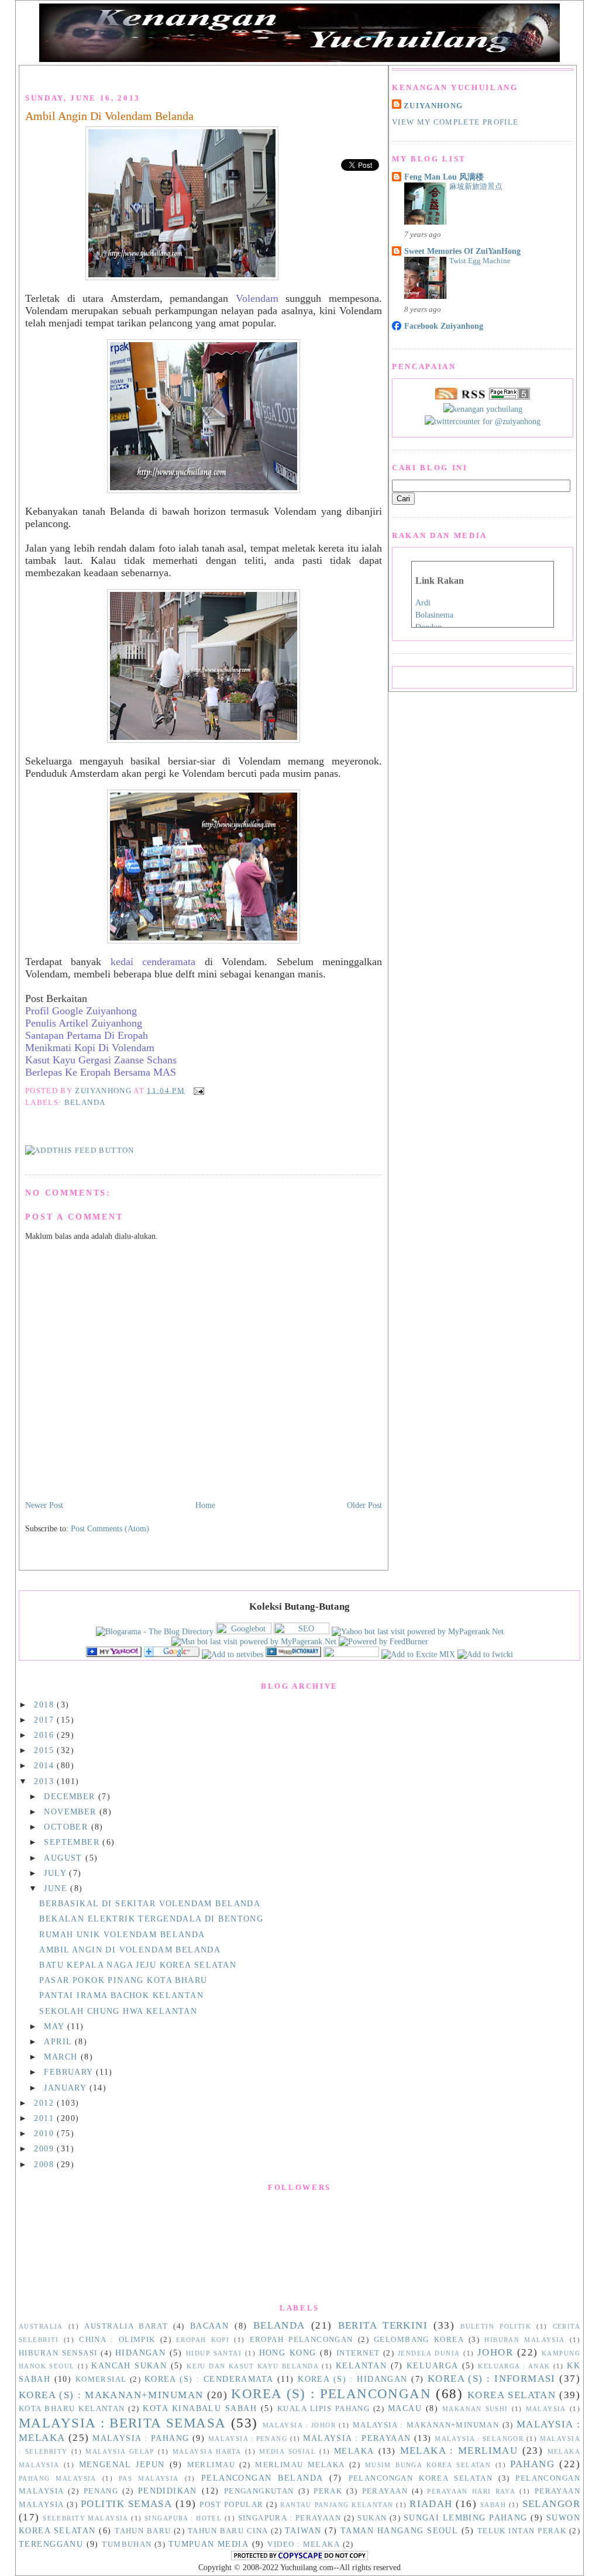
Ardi (423, 603)
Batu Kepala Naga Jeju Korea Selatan (138, 1965)
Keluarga (432, 2365)
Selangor (551, 2504)
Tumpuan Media (209, 2544)
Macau (405, 2408)
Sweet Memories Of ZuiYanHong (462, 251)
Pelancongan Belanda (262, 2478)
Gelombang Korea (419, 2340)
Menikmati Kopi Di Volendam (90, 1048)
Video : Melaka (304, 2544)
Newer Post (44, 1505)
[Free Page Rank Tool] (510, 397)
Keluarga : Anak (514, 2366)
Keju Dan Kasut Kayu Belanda (253, 2366)
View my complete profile (455, 122)
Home (205, 1505)
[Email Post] (197, 1090)
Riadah (431, 2504)
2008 (45, 2164)
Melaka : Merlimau (459, 2451)
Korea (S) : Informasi (492, 2379)
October (67, 1827)
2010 (45, 2133)
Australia (41, 2326)
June (57, 1888)
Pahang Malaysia (58, 2478)
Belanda (85, 1102)
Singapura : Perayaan (290, 2518)
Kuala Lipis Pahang (323, 2409)
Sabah (493, 2505)
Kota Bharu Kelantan (72, 2409)
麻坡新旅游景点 (476, 186)
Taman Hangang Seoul (399, 2530)
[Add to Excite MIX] (418, 1654)
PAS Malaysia (149, 2478)
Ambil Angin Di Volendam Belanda (109, 116)
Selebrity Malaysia (86, 2518)
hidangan (140, 2353)
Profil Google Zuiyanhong (81, 1011)
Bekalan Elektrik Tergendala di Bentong (151, 1919)
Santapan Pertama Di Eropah (87, 1035)
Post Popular (231, 2505)
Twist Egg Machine (480, 261)
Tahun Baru (143, 2531)
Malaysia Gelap (120, 2451)
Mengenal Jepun (122, 2464)
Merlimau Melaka (300, 2465)
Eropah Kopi (203, 2340)
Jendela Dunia (429, 2353)
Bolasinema (434, 615)
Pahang (532, 2464)
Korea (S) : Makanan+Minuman (111, 2395)
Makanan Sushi (475, 2409)
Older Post (364, 1505)
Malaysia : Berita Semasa (123, 2423)
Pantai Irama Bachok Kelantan (121, 1995)
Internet (358, 2353)
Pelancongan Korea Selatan (421, 2478)
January (66, 2088)
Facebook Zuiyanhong (444, 326)
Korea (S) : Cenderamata (209, 2379)
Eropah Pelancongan (302, 2340)
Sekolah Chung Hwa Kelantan (118, 2011)
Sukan (372, 2518)
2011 (45, 2118)
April (59, 2041)
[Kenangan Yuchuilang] (114, 1654)
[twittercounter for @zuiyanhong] (483, 421)
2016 (45, 1735)
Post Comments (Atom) (110, 1528)
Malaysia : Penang (248, 2439)
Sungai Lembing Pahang (466, 2518)
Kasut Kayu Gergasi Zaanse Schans (101, 1060)
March (62, 2057)
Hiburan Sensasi (58, 2353)
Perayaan (385, 2491)
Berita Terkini (383, 2325)
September (73, 1842)
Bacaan (210, 2326)
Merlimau (211, 2465)
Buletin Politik (496, 2326)
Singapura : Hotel (183, 2518)
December (71, 1796)
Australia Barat (126, 2326)
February (70, 2072)
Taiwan (303, 2530)
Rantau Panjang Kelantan (337, 2505)
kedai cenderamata (153, 962)
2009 (45, 2148)
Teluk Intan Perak (522, 2531)
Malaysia (546, 2409)
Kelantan (361, 2365)
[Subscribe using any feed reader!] (80, 1150)
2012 (45, 2103)
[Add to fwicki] (485, 1654)
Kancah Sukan (129, 2365)
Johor (495, 2352)
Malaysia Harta (207, 2451)
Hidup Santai (214, 2353)
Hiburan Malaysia (524, 2340)
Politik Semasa (126, 2504)
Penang (101, 2491)
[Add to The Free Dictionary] (293, 1654)
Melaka (354, 2451)
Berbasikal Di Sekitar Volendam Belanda (150, 1903)
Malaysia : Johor (299, 2425)
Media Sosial (288, 2451)
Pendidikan (168, 2491)
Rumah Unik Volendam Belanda (122, 1934)
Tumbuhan (127, 2544)
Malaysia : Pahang (141, 2438)
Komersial (101, 2379)
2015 (45, 1750)
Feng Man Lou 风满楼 (444, 177)
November (72, 1812)
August (65, 1858)
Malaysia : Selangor (479, 2439)
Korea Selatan (512, 2395)
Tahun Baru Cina (228, 2531)
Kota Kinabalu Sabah (200, 2408)
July (56, 1873)
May (56, 2026)
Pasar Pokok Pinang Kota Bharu (123, 1980)
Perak (328, 2491)
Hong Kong (288, 2353)
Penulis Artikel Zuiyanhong (84, 1023)
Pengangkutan (259, 2491)
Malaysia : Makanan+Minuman (426, 2425)
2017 (45, 1720)
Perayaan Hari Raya (471, 2491)
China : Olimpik (117, 2340)
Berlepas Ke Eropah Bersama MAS (101, 1072)
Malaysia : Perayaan (357, 2438)
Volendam (257, 298)
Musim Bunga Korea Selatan (428, 2465)
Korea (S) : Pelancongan (331, 2394)
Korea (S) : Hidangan (353, 2379)
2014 (45, 1765)
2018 (45, 1704)
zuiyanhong (433, 106)
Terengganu (51, 2544)
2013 (45, 1781)
